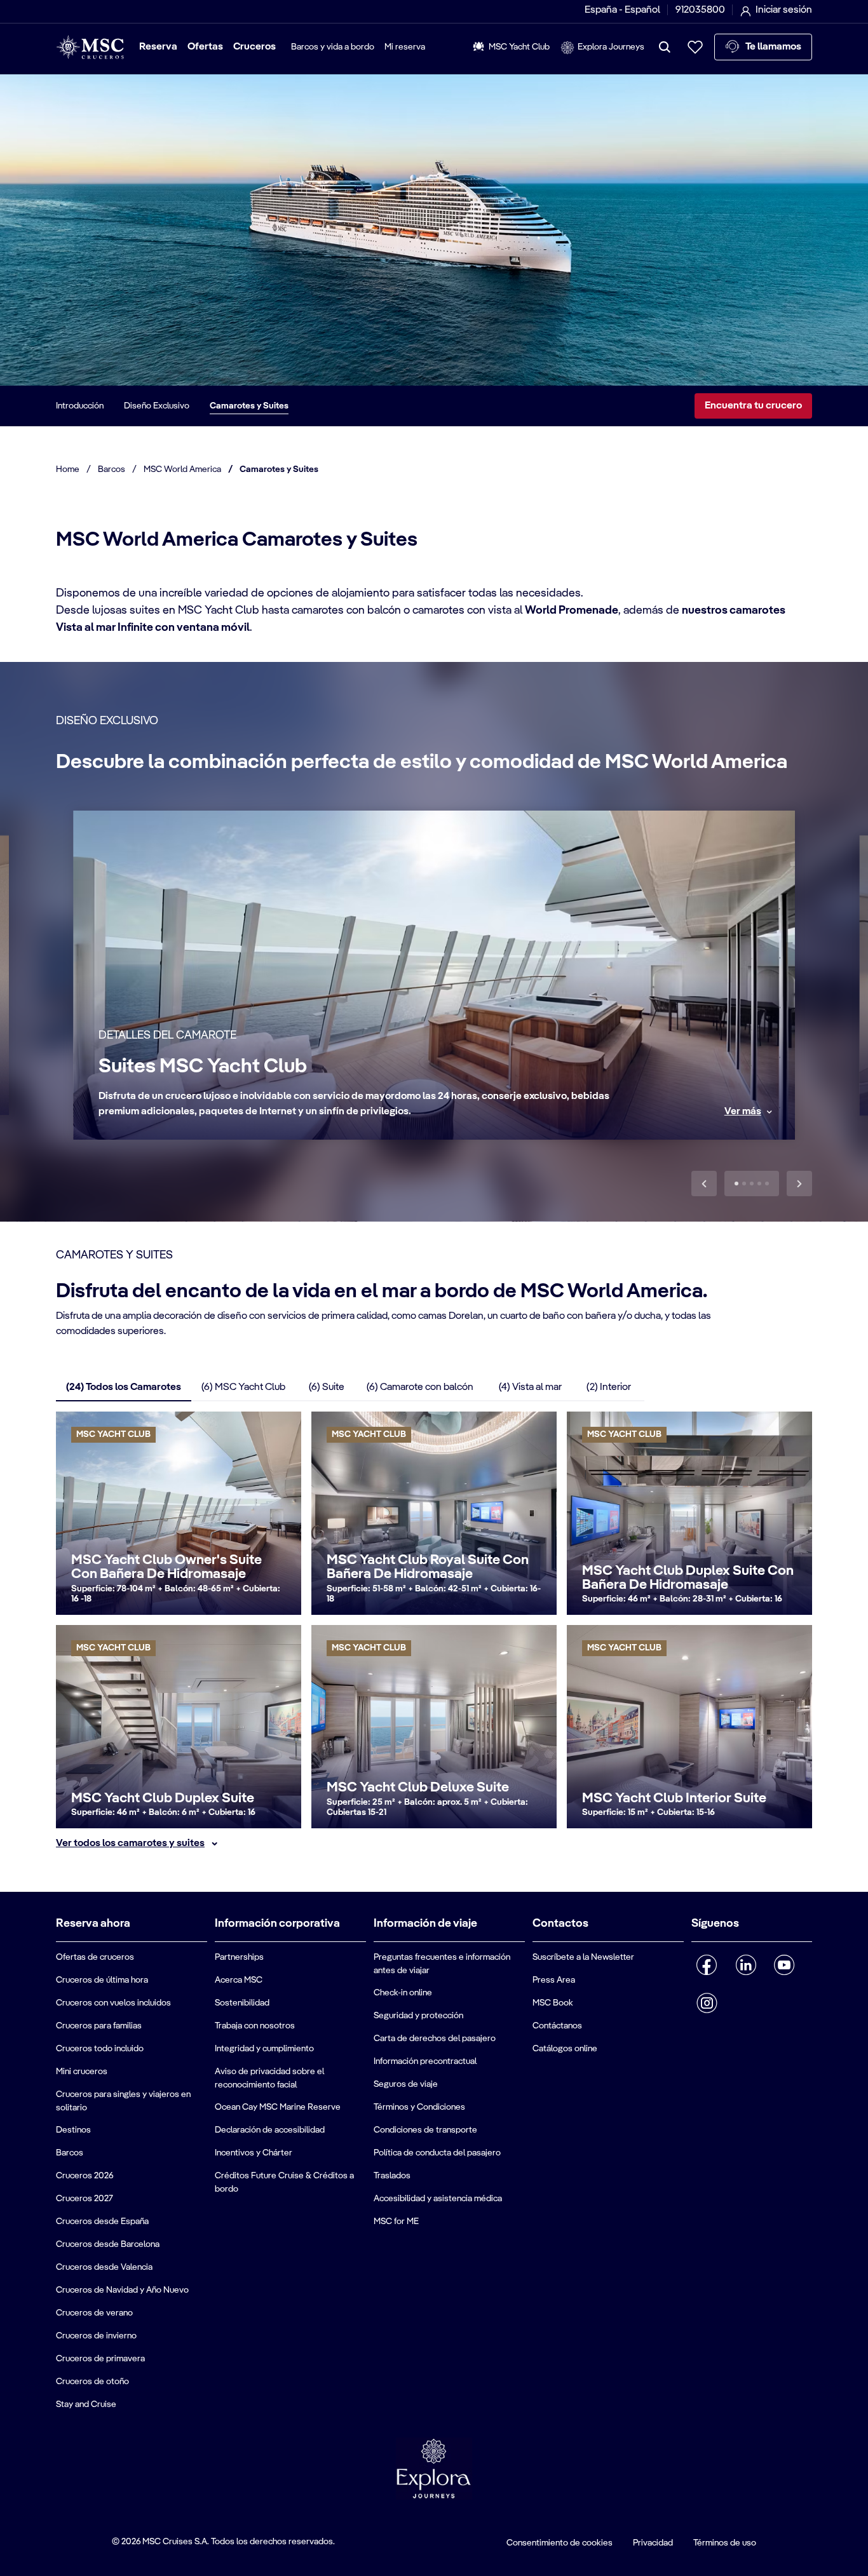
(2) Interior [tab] (609, 1387)
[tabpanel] (434, 1631)
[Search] (665, 47)
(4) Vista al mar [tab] (530, 1387)
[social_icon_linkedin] (746, 1965)
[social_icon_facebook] (707, 1965)
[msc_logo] (90, 47)
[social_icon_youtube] (784, 1965)
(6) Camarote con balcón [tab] (420, 1387)
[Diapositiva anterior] (704, 1183)
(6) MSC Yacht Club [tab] (243, 1387)
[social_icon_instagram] (707, 2003)
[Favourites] (695, 47)
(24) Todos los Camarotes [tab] (124, 1387)
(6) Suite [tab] (327, 1387)
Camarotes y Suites (249, 406)
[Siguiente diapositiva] (799, 1183)
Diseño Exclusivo (157, 406)
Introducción (80, 406)
